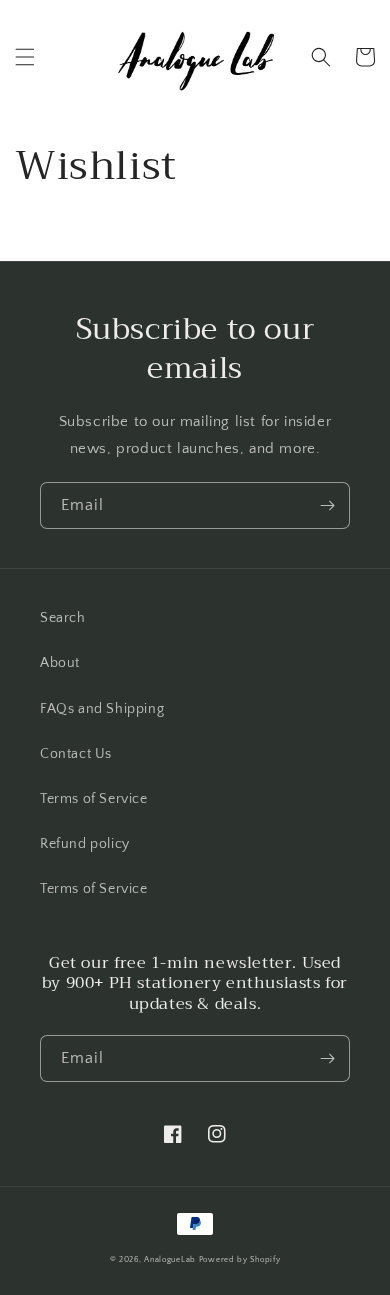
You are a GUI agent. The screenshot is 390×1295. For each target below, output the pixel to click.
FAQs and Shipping (102, 709)
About (60, 663)
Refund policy (85, 844)
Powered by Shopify (240, 1259)
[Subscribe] (327, 505)
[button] (25, 57)
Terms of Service (94, 799)
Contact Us (76, 754)
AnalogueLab (170, 1259)
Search (63, 618)
